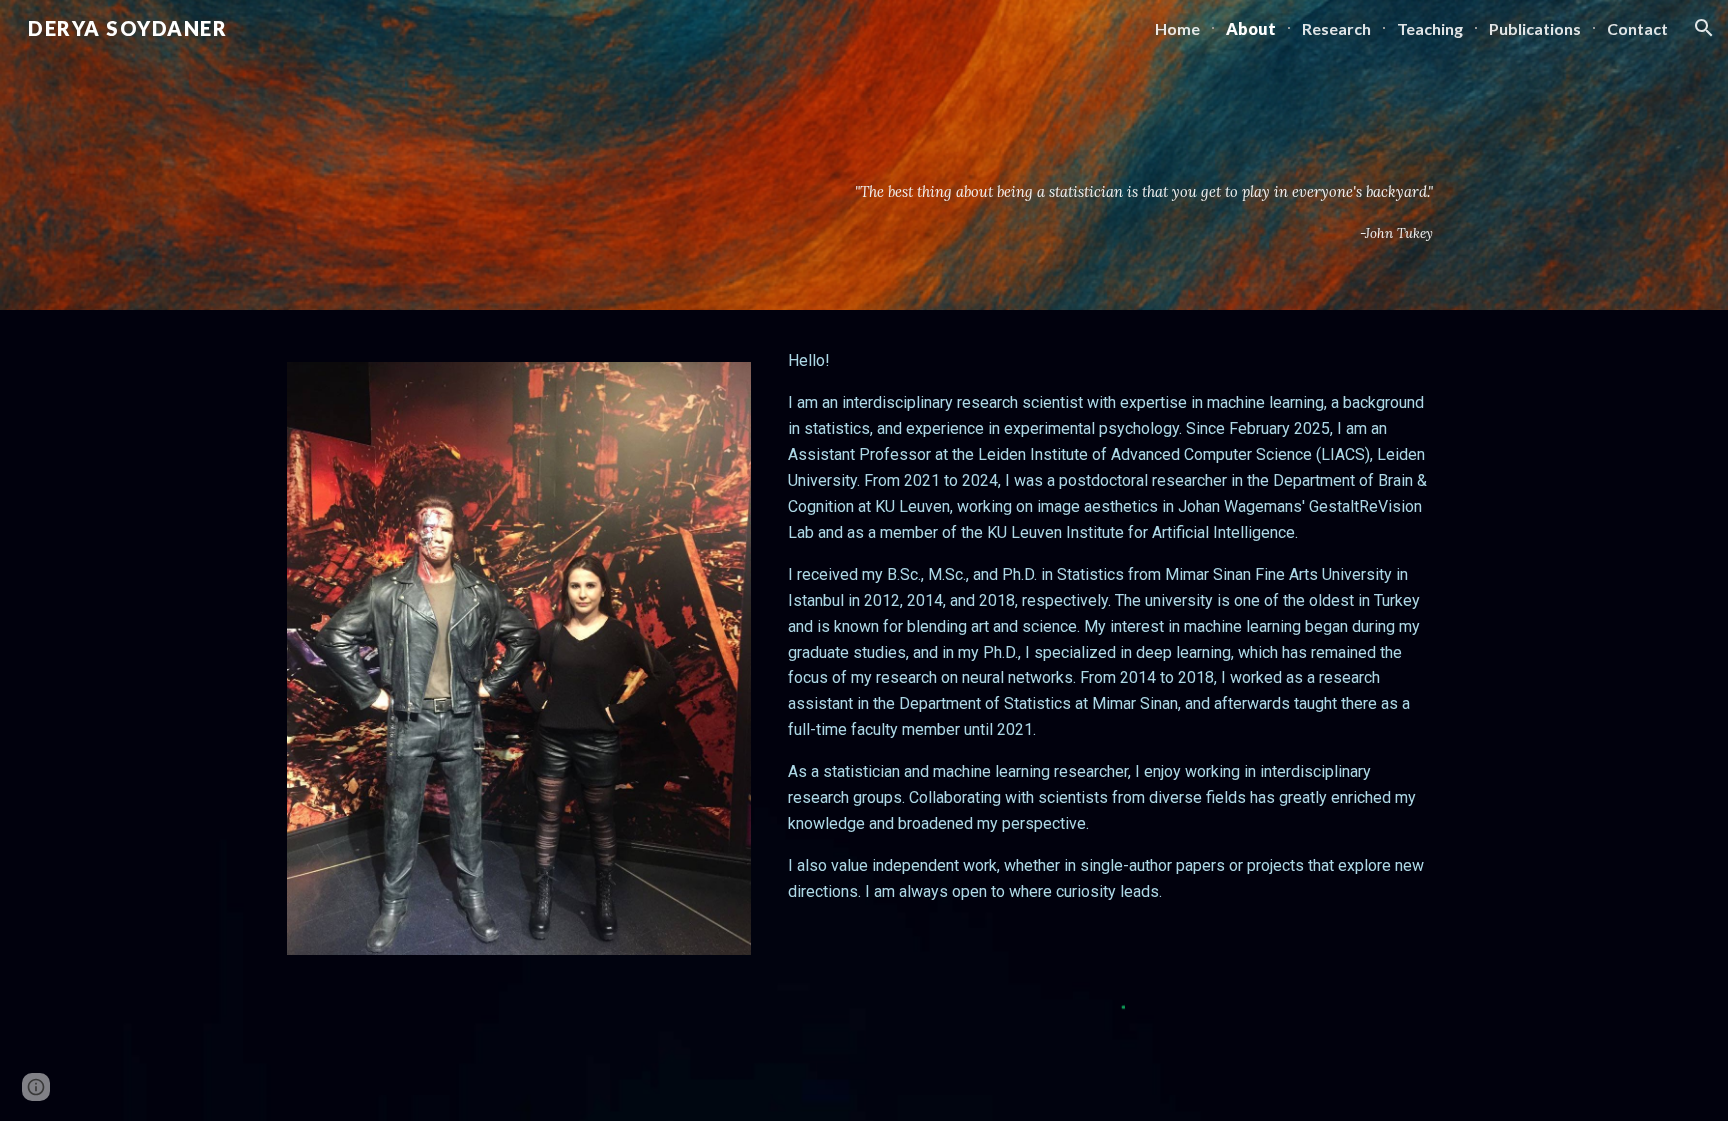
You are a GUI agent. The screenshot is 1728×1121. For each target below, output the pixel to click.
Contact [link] (1637, 28)
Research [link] (1336, 28)
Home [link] (1177, 28)
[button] (1704, 28)
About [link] (1251, 28)
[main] (1061, 212)
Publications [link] (1535, 28)
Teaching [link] (1430, 28)
